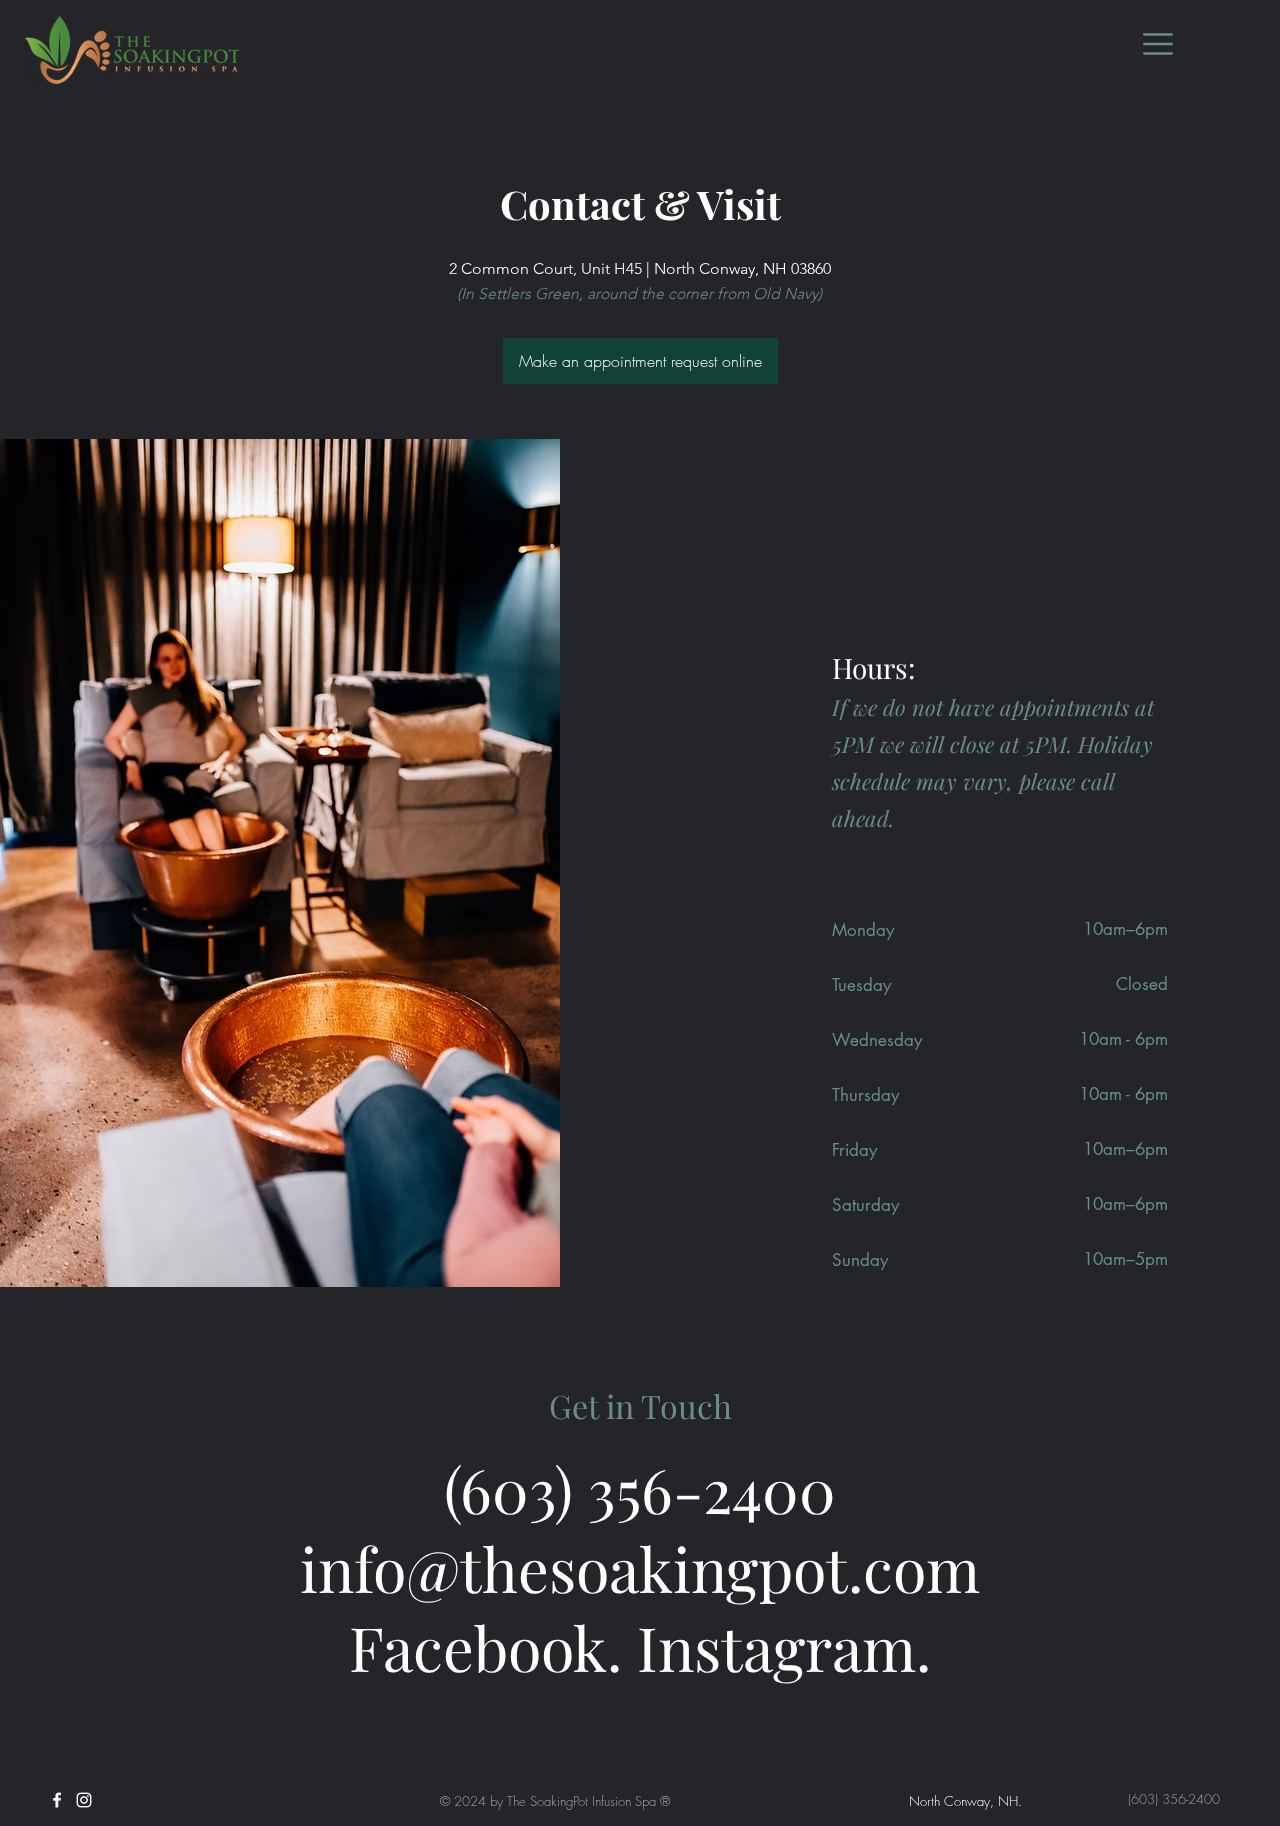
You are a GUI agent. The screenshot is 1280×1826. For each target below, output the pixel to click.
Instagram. (784, 1646)
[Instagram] (84, 1800)
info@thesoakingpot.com (640, 1567)
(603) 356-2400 (640, 1488)
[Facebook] (57, 1800)
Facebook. (485, 1646)
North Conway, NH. (965, 1801)
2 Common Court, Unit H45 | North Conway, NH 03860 (640, 268)
